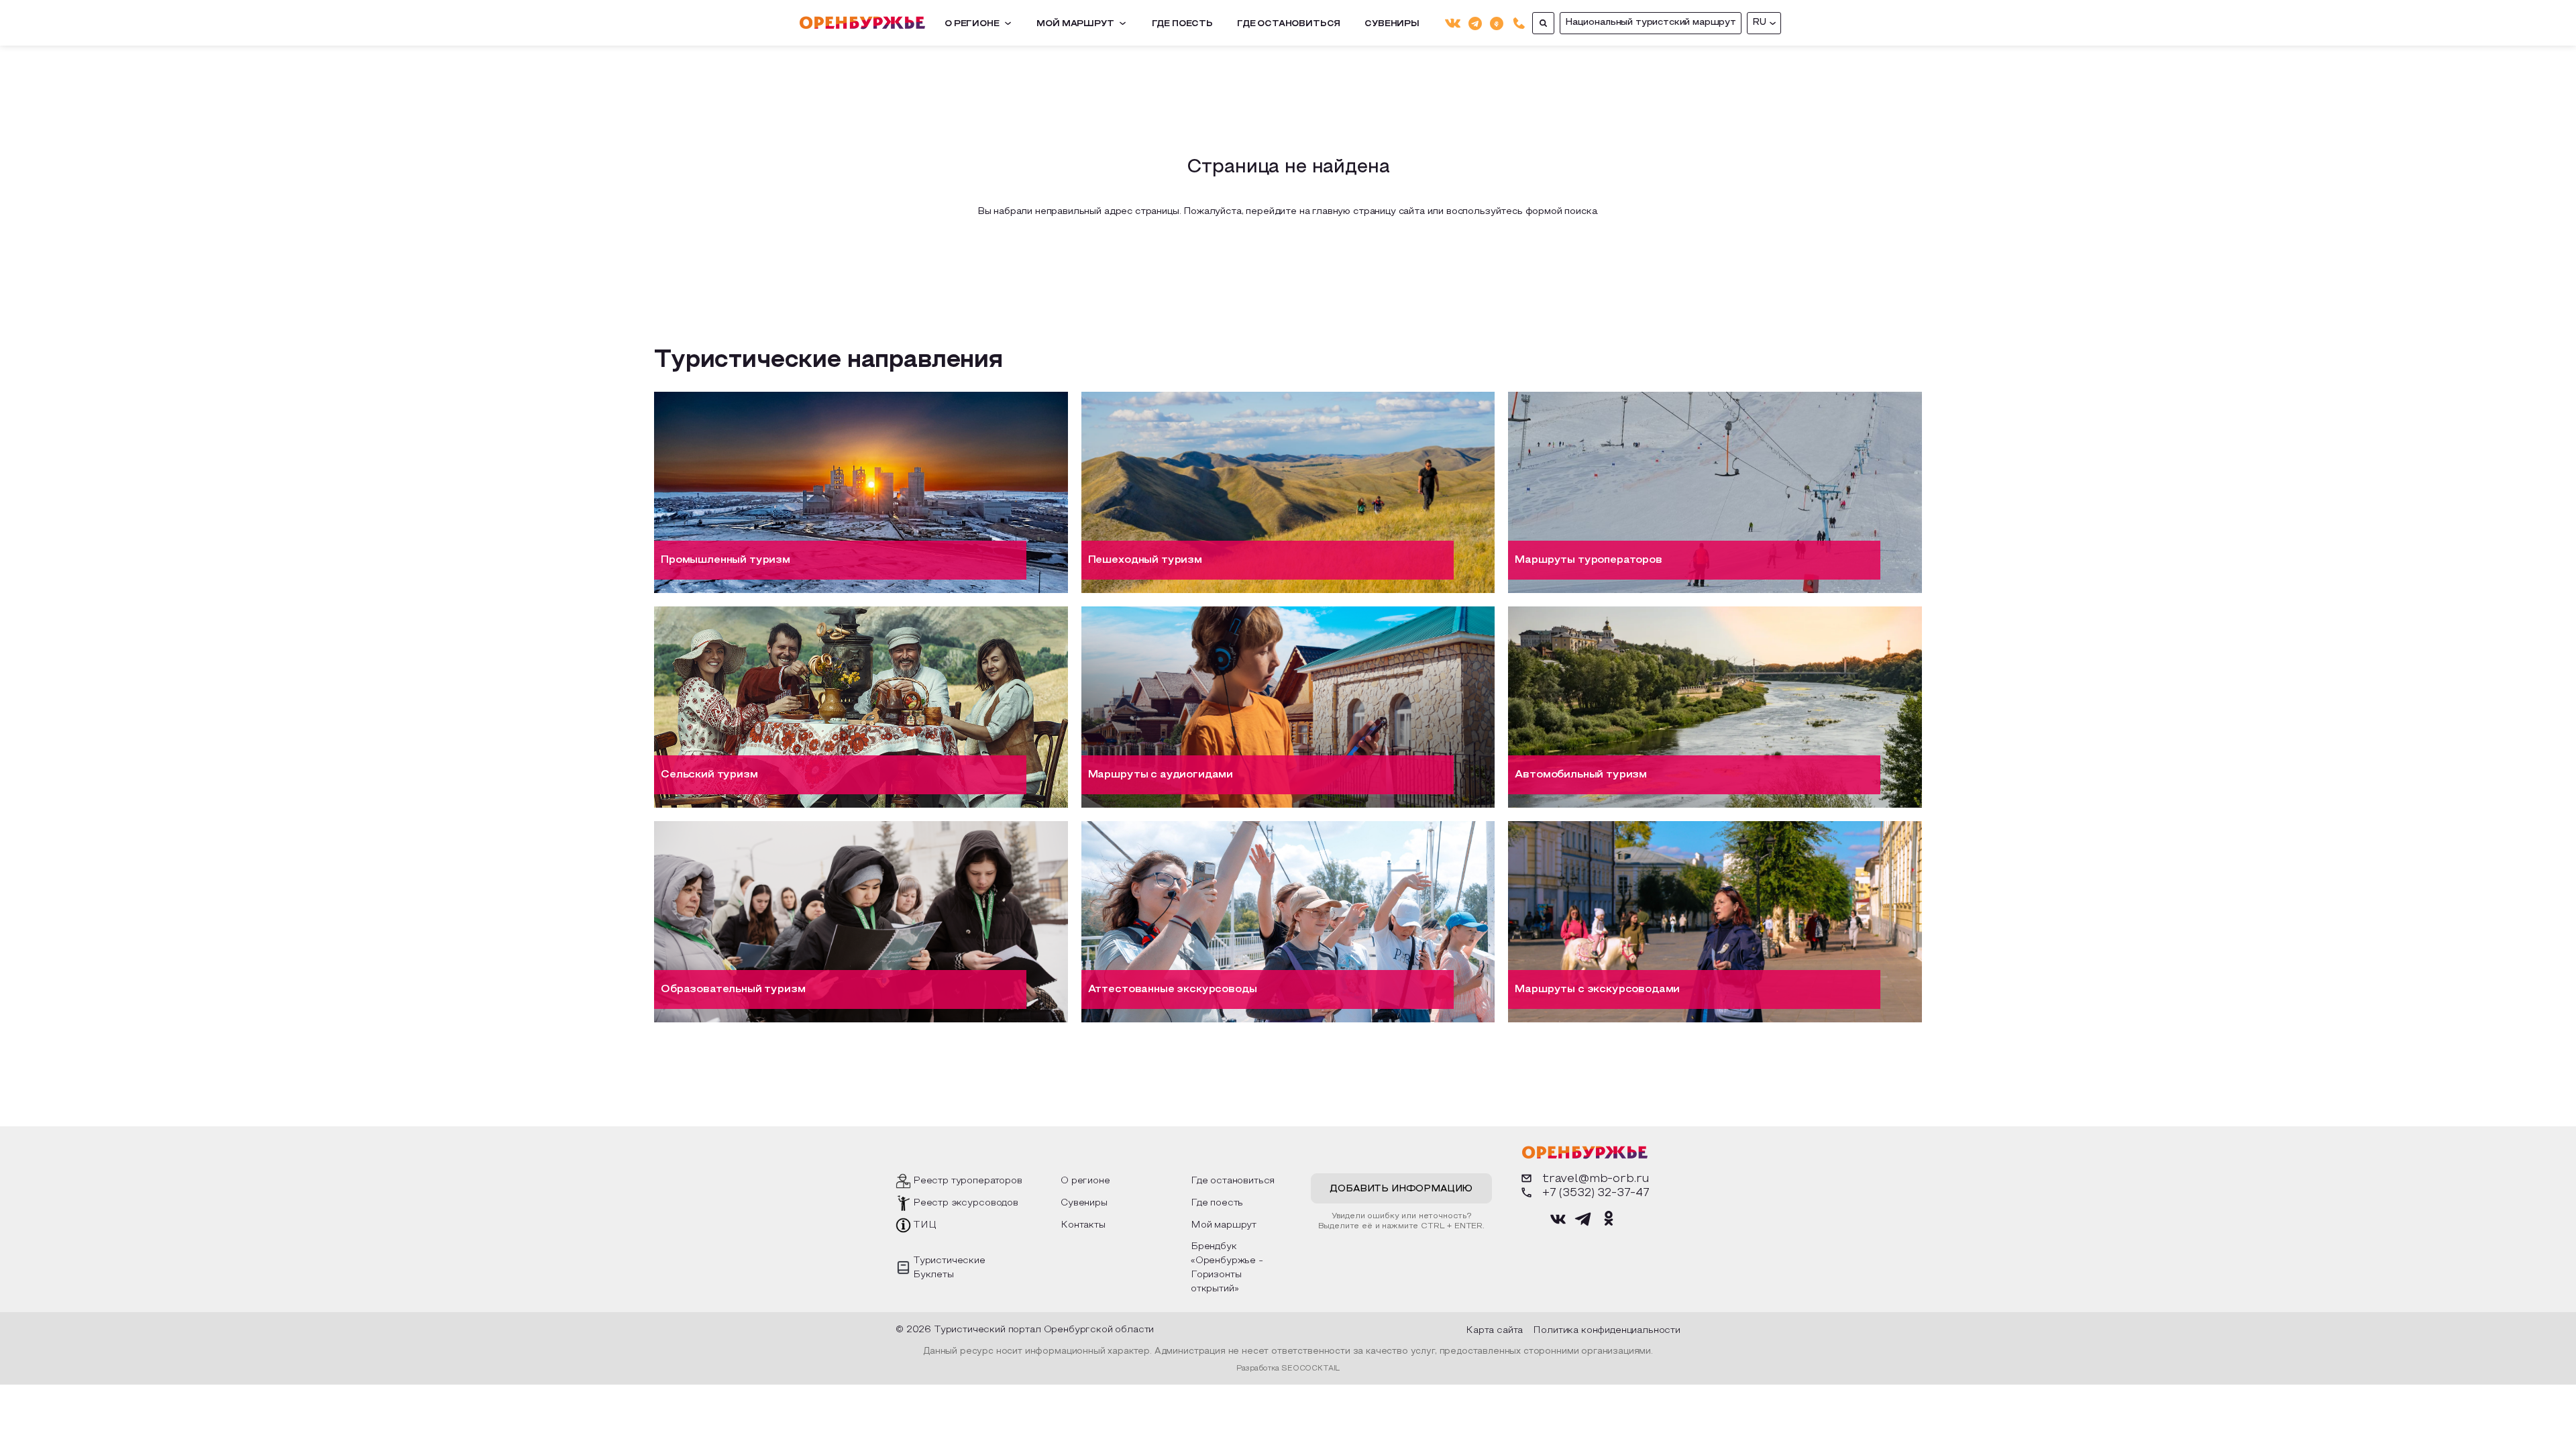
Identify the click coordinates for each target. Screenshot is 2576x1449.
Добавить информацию (1401, 1189)
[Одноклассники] (1497, 22)
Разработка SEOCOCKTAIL (1288, 1368)
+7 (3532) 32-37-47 (1596, 1193)
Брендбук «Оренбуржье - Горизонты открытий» (1227, 1268)
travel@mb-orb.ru (1596, 1179)
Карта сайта (1494, 1331)
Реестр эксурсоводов (966, 1203)
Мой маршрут (1075, 24)
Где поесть (1182, 24)
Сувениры (1392, 24)
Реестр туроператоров (968, 1181)
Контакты (1083, 1225)
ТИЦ (925, 1225)
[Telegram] (1475, 22)
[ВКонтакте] (1453, 23)
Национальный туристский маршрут (1651, 22)
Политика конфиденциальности (1607, 1331)
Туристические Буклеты (949, 1268)
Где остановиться (1289, 24)
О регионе (972, 24)
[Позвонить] (1519, 23)
